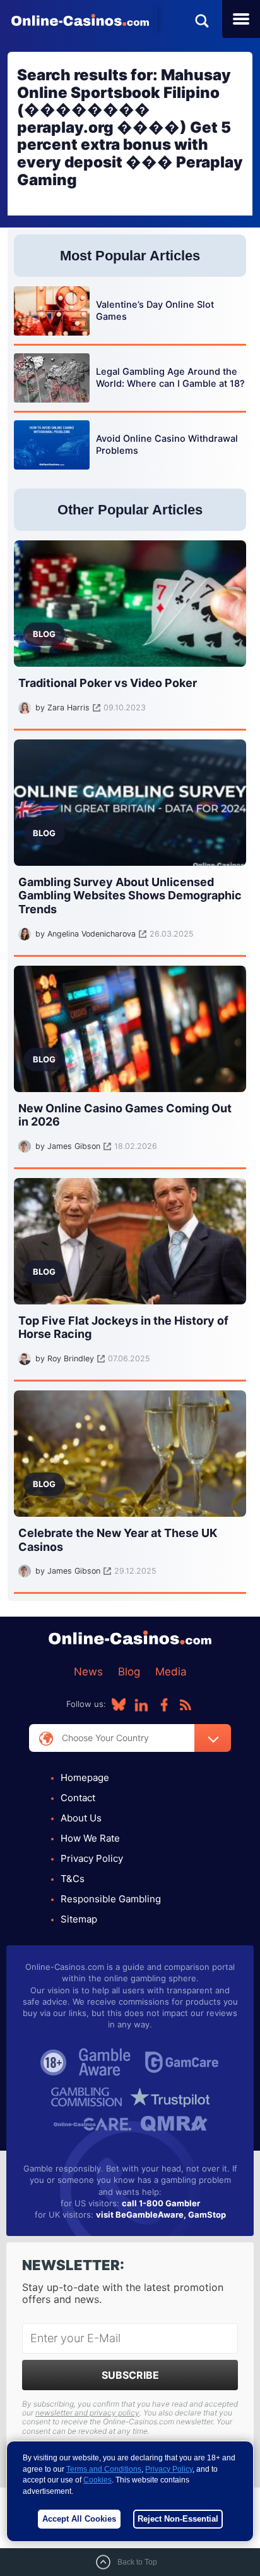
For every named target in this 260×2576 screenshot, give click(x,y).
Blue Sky (119, 1704)
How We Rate (90, 1838)
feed (186, 1704)
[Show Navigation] (241, 19)
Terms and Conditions (104, 2469)
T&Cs (73, 1879)
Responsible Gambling (111, 1899)
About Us (81, 1818)
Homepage (85, 1777)
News (88, 1672)
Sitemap (79, 1919)
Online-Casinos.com (80, 20)
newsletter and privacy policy (87, 2413)
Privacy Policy (92, 1858)
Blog (129, 1672)
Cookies (98, 2480)
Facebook (164, 1704)
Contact (78, 1798)
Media (171, 1672)
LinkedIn (141, 1704)
